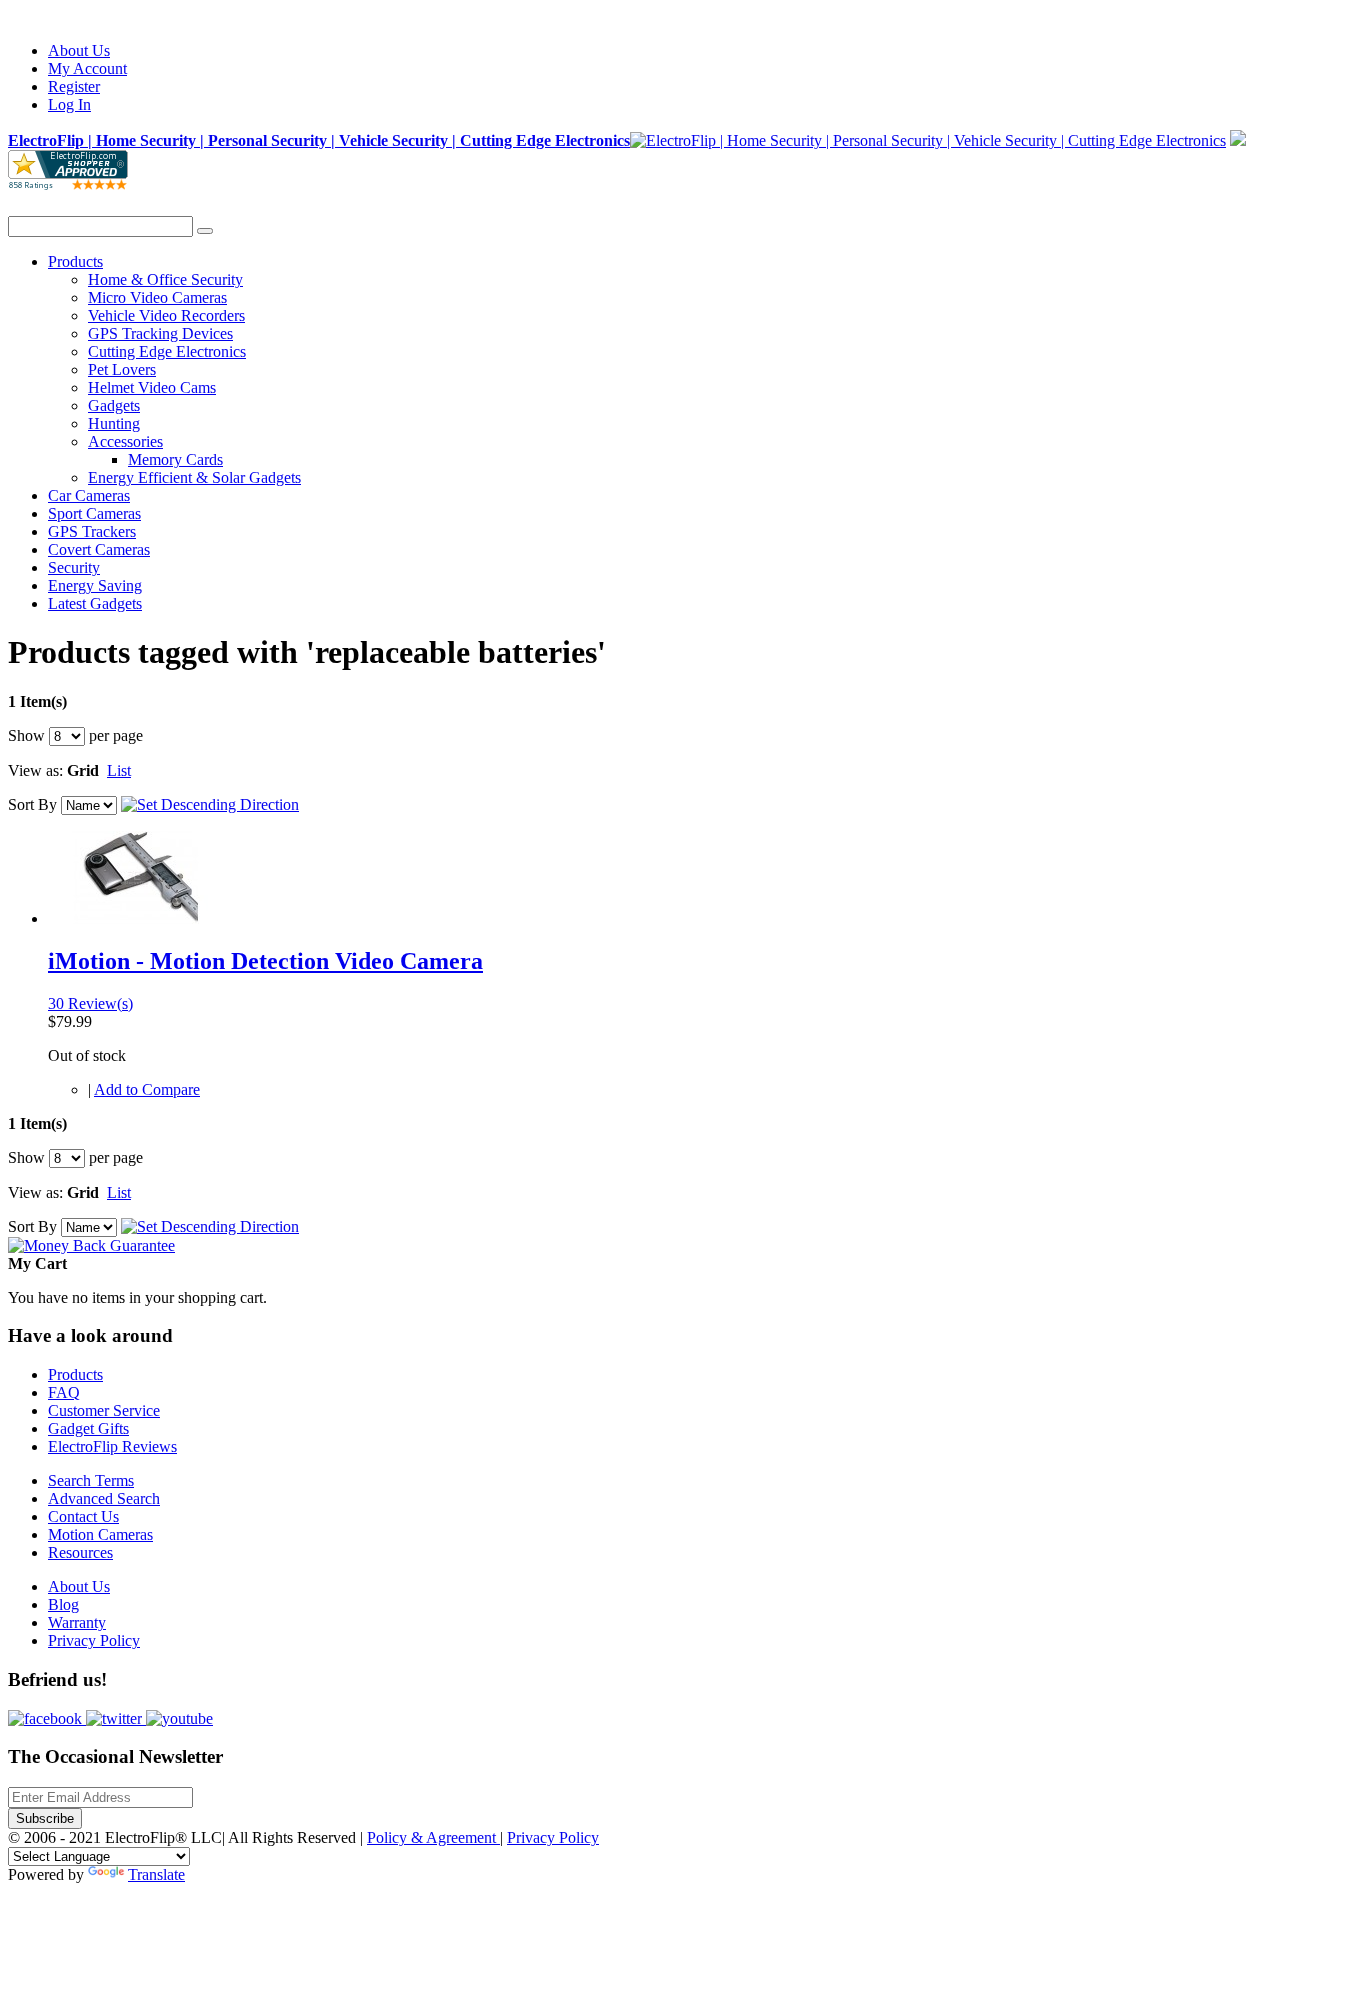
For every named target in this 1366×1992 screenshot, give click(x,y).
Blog (63, 1604)
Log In (69, 104)
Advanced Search (104, 1498)
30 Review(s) (90, 1003)
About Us (79, 50)
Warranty (77, 1622)
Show (26, 735)
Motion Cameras (100, 1534)
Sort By (32, 804)
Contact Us (83, 1516)
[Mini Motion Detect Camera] (135, 918)
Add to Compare (147, 1089)
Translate (156, 1874)
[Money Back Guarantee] (91, 1245)
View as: (35, 770)
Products (75, 1374)
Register (74, 86)
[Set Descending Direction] (210, 804)
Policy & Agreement (433, 1837)
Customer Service (104, 1410)
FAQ (64, 1392)
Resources (80, 1552)
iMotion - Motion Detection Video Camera (265, 961)
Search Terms (91, 1480)
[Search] (205, 231)
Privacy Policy (94, 1640)
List (119, 770)
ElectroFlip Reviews (112, 1446)
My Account (87, 68)
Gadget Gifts (88, 1428)
